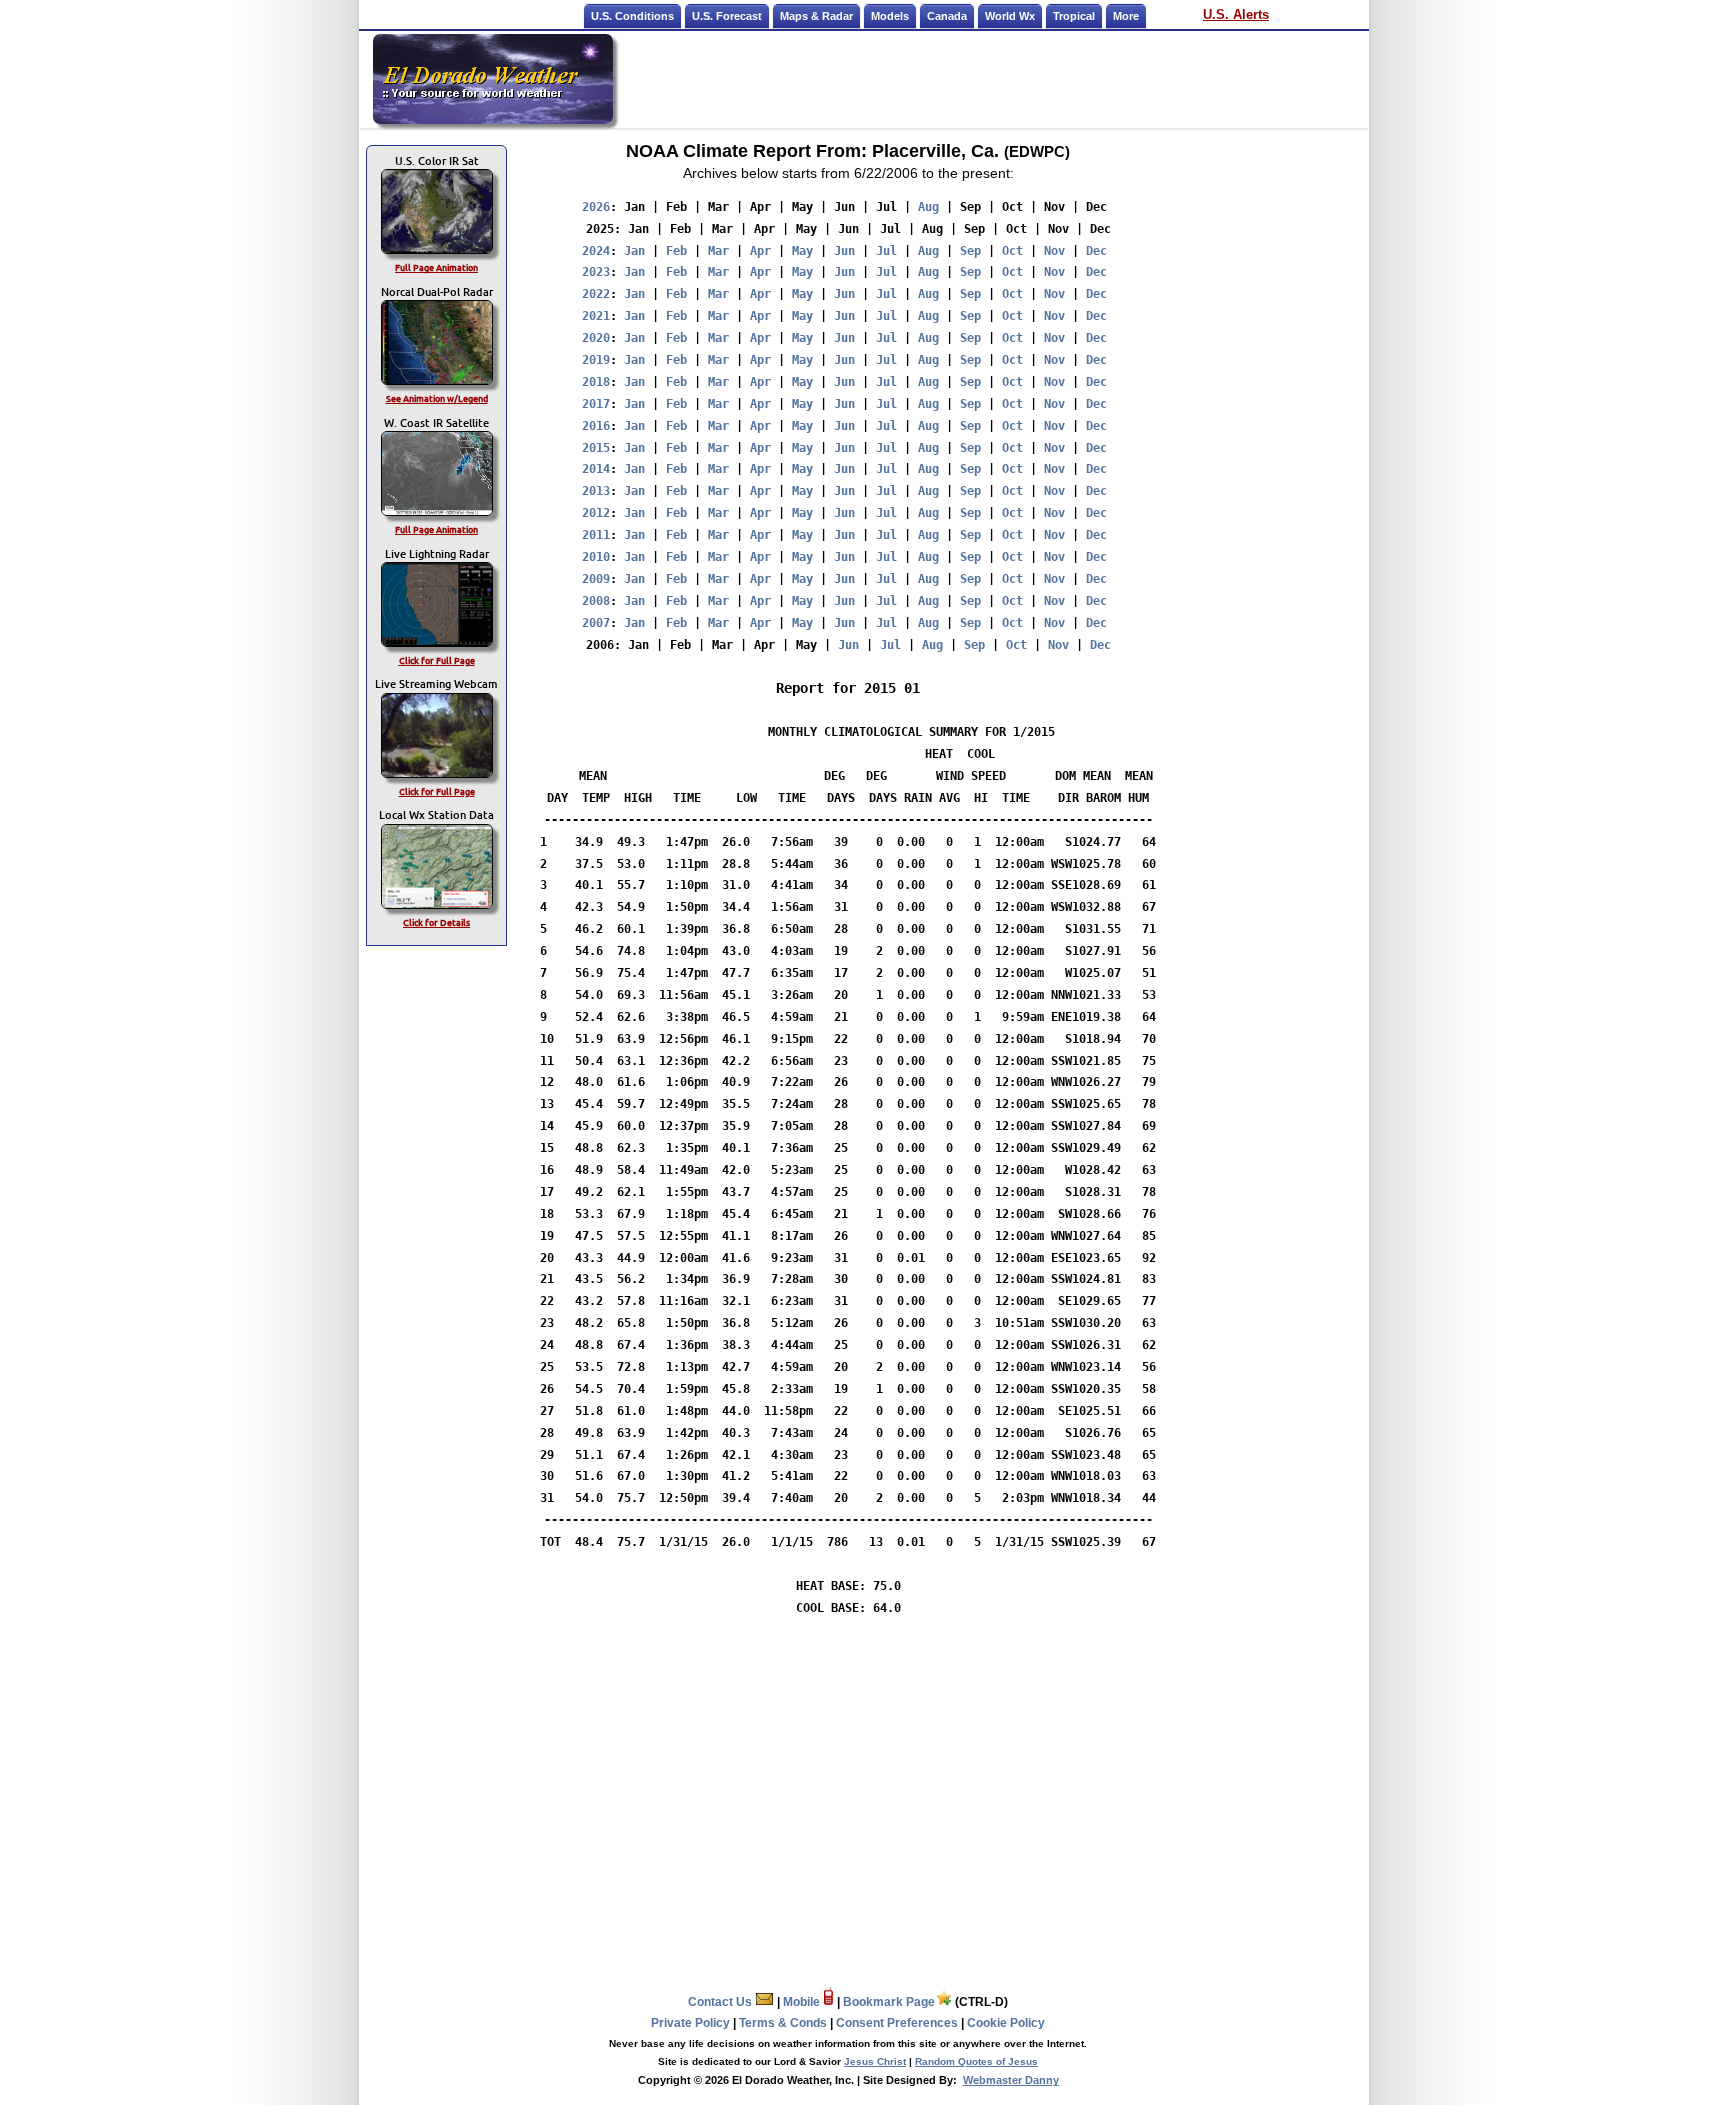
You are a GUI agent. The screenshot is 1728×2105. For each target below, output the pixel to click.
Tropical (1074, 16)
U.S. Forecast (727, 16)
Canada (947, 16)
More (1126, 16)
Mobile (803, 2002)
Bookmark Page (889, 2002)
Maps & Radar (816, 16)
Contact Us (721, 2002)
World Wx (1010, 16)
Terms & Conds (783, 2023)
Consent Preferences (897, 2023)
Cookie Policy (1006, 2023)
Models (890, 16)
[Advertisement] (992, 79)
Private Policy (690, 2023)
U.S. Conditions (632, 16)
